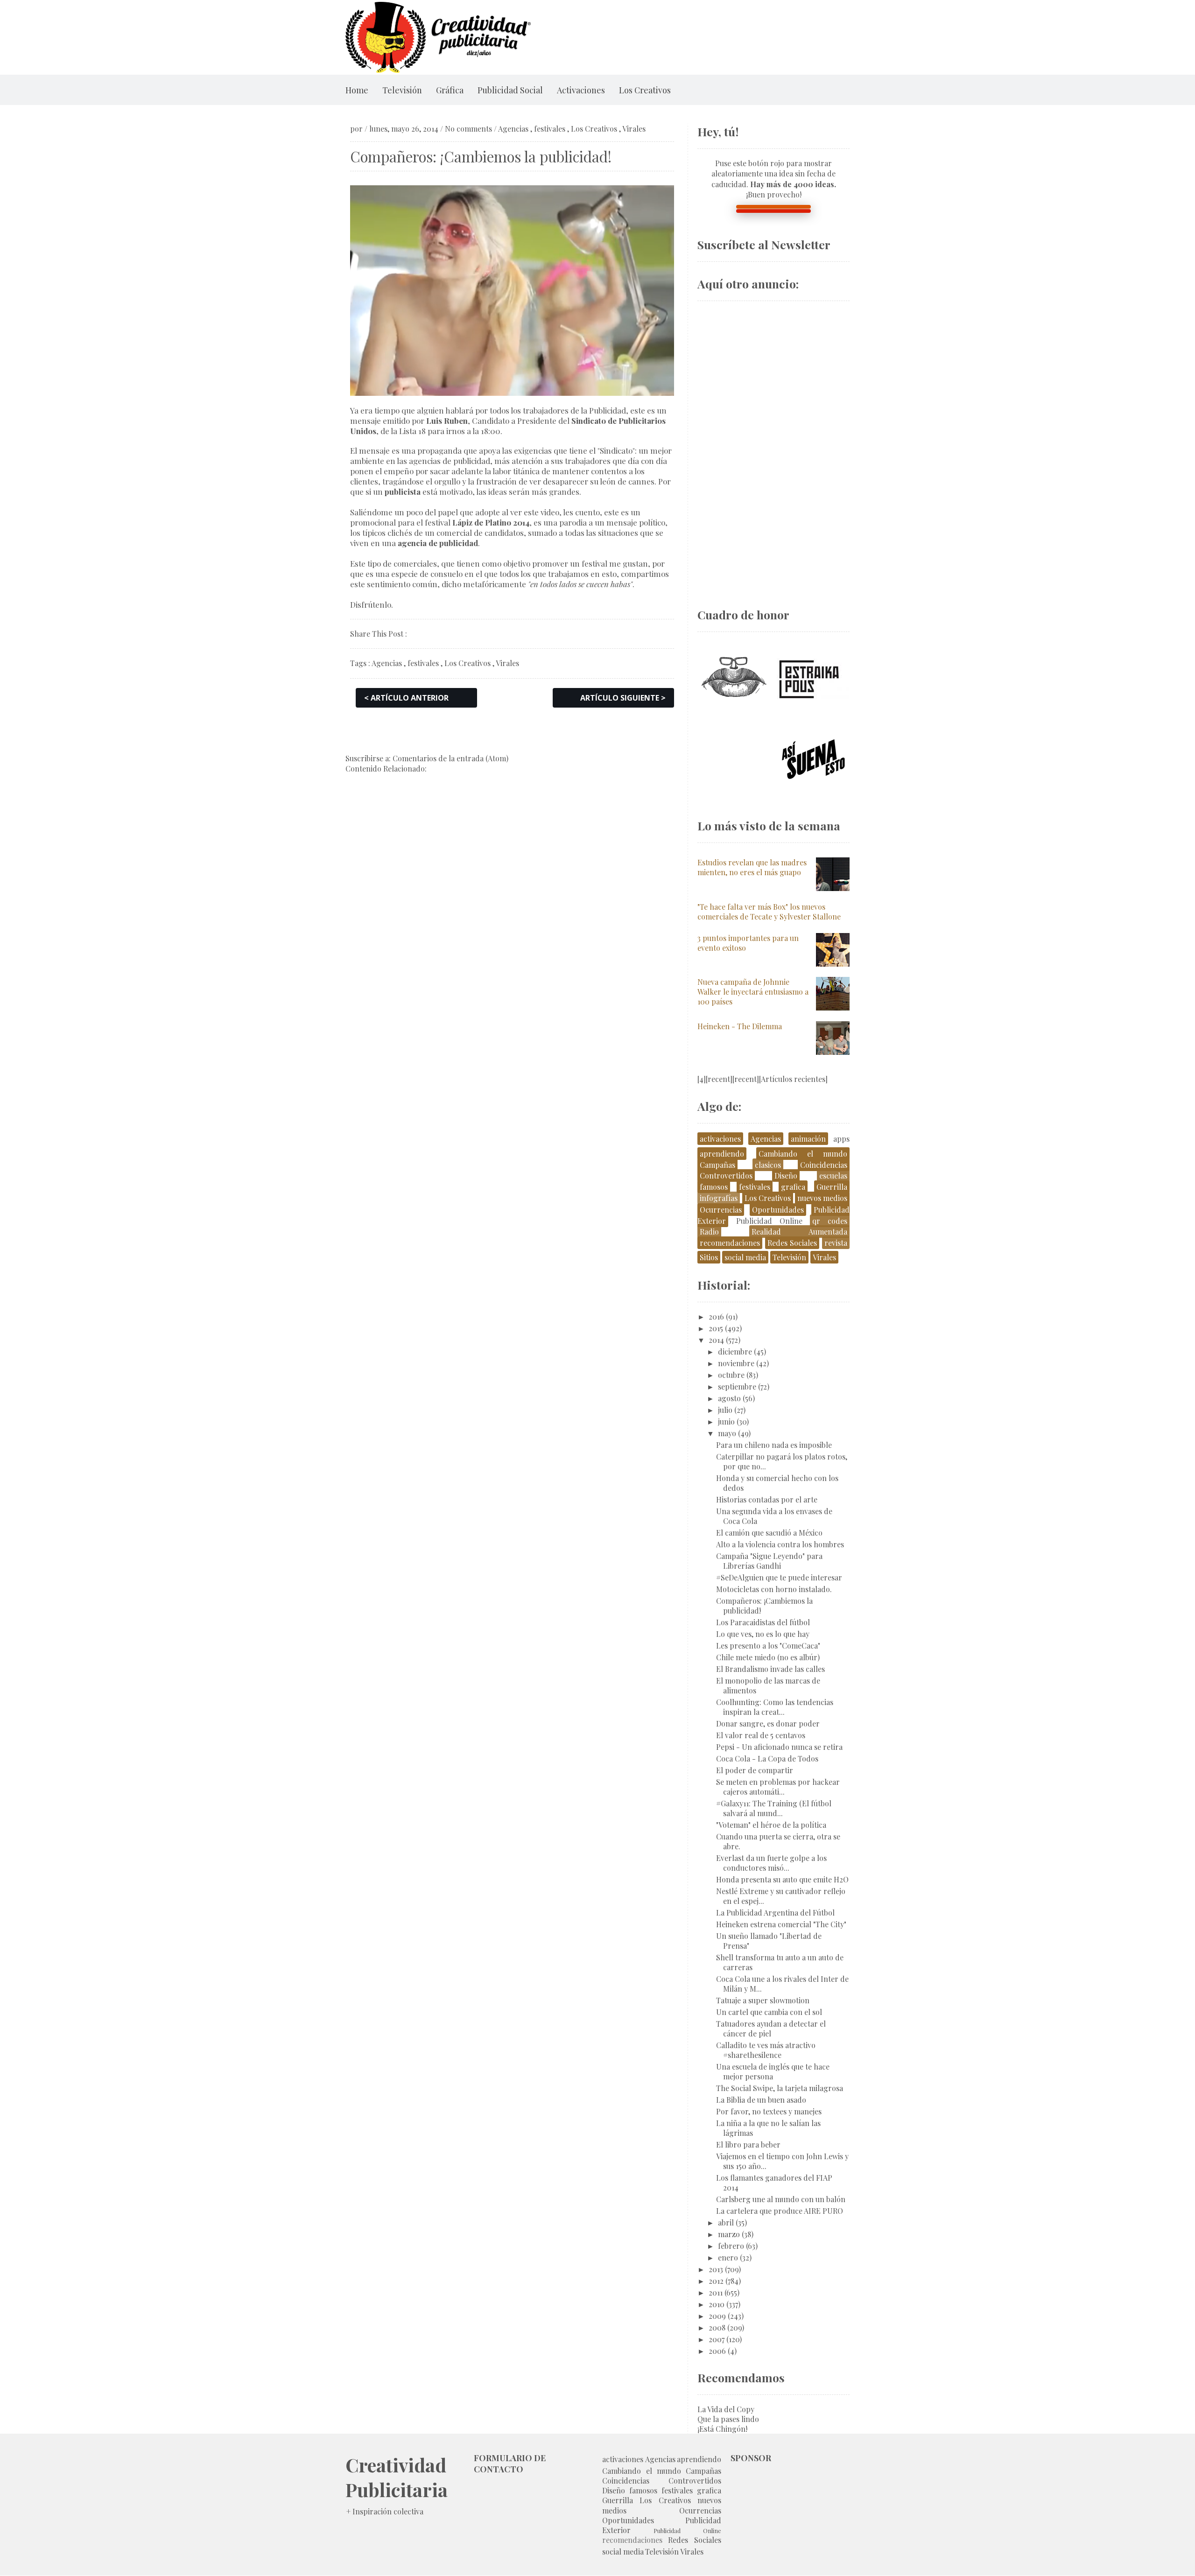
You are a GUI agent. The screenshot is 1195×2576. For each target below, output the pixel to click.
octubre (731, 1375)
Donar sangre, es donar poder (768, 1723)
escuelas (833, 1176)
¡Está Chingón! (722, 2429)
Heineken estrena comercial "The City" (781, 1924)
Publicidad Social (510, 90)
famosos (714, 1187)
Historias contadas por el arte (767, 1499)
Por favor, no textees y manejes (769, 2111)
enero (728, 2257)
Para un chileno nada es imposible (774, 1445)
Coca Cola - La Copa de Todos (767, 1758)
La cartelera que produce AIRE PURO (780, 2211)
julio (725, 1410)
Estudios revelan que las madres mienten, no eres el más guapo (752, 867)
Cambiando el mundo (803, 1154)
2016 (716, 1316)
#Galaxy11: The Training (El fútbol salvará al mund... (774, 1808)
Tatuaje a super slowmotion (763, 2000)
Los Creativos (645, 90)
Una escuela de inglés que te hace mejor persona (773, 2071)
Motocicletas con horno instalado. (774, 1589)
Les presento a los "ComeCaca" (768, 1646)
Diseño (786, 1176)
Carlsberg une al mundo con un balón (781, 2199)
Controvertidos (726, 1176)
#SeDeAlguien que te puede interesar (779, 1577)
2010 (717, 2304)
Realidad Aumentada (799, 1232)
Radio (709, 1232)
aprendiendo (722, 1154)
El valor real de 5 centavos (761, 1735)
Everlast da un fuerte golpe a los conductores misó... (771, 1863)
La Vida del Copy (726, 2409)
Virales (634, 129)
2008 (717, 2327)
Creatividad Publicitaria (397, 2477)
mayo (727, 1433)
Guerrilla (832, 1187)
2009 (717, 2316)
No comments (468, 129)
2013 (716, 2269)
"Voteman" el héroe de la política (771, 1825)
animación (808, 1139)
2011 (716, 2292)
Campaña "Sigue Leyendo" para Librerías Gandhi (769, 1561)
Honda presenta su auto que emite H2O (782, 1879)
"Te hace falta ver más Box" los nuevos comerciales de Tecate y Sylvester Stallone (769, 912)
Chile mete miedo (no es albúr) (768, 1657)
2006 (717, 2351)
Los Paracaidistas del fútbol (763, 1622)
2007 (717, 2339)
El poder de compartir (755, 1770)
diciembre (735, 1351)
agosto (729, 1398)
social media (745, 1257)
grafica (793, 1187)
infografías (719, 1198)
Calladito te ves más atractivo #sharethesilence (766, 2050)
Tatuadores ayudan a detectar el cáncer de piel (771, 2029)
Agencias (513, 129)
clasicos (768, 1165)
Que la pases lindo (728, 2419)
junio (726, 1421)
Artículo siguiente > (623, 698)
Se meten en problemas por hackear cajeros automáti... (778, 1787)
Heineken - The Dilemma (740, 1026)
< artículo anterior (406, 698)
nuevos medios (822, 1198)
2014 (716, 1340)
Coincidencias (824, 1165)
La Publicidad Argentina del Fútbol (775, 1913)
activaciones (720, 1139)
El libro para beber (748, 2144)
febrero (731, 2246)
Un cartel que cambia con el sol (769, 2012)
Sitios (709, 1257)
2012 (716, 2281)
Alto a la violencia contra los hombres (780, 1544)
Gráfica (450, 90)
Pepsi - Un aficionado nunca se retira (779, 1747)
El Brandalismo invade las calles (770, 1669)
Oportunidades (778, 1210)
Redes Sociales (792, 1243)
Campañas (717, 1165)
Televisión (402, 90)
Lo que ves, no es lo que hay (763, 1634)
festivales (550, 129)
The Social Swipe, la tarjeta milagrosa (780, 2088)
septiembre (737, 1386)
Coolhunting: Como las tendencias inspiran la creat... (775, 1707)
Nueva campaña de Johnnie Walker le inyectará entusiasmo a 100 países (753, 992)
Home (357, 90)
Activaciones (581, 90)
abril (726, 2222)
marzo (729, 2234)
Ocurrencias (721, 1210)
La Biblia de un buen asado (761, 2100)
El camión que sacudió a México (769, 1533)
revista (836, 1243)
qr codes (830, 1221)
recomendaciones (730, 1243)
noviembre (736, 1363)
